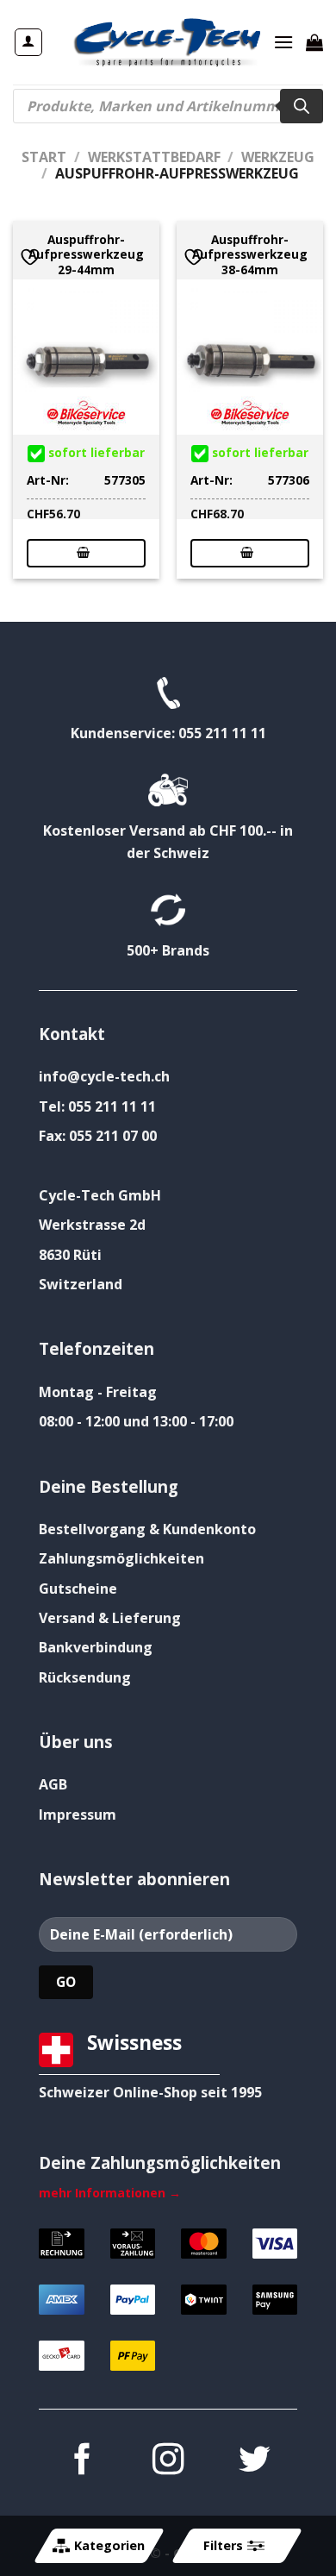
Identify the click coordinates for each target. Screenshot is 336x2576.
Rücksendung (85, 1677)
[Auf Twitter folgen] (254, 2462)
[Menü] (283, 42)
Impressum (78, 1814)
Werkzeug (278, 157)
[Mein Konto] (29, 42)
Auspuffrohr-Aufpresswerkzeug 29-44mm (86, 255)
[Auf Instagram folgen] (168, 2462)
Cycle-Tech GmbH (100, 1195)
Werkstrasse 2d (92, 1225)
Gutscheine (78, 1589)
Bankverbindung (96, 1647)
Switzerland (81, 1284)
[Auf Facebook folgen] (82, 2462)
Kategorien (109, 2545)
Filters (223, 2545)
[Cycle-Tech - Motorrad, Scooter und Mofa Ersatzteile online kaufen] (166, 42)
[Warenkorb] (314, 42)
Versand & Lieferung (110, 1618)
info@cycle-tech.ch (104, 1076)
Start (44, 157)
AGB (53, 1784)
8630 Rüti (70, 1255)
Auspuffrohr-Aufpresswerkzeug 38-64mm (250, 255)
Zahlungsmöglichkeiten (121, 1558)
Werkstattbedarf (154, 157)
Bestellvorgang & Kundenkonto (147, 1529)
